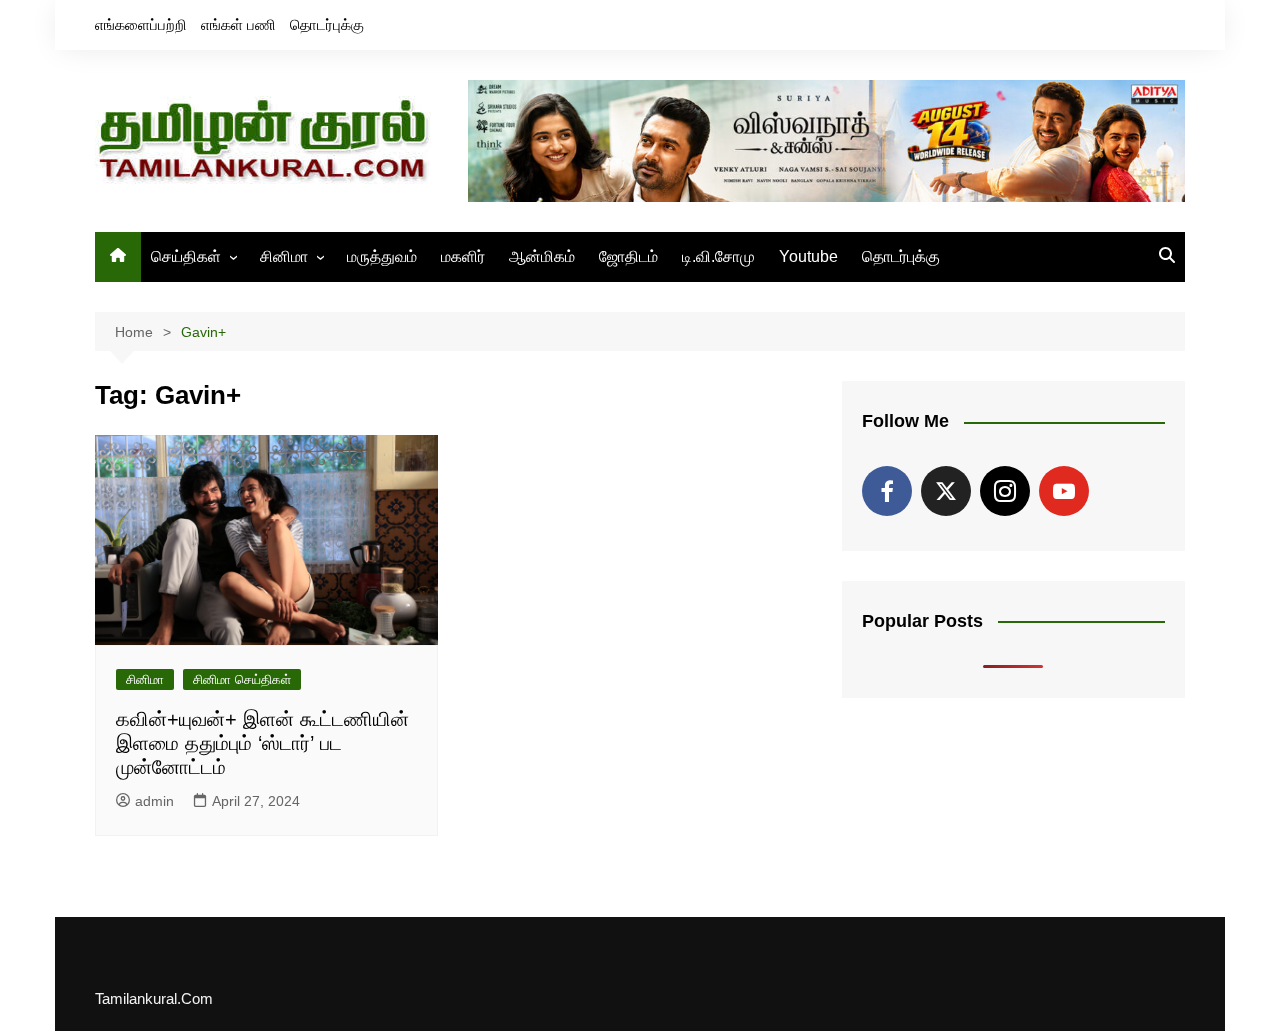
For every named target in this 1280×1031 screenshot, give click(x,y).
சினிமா (284, 256)
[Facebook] (887, 491)
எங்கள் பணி (238, 24)
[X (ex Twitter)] (946, 491)
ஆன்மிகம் (542, 256)
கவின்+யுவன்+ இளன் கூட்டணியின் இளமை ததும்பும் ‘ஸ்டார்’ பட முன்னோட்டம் (262, 743)
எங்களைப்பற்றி (141, 24)
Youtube (808, 256)
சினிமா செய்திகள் (242, 679)
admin (154, 801)
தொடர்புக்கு (327, 24)
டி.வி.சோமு (718, 256)
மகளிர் (463, 256)
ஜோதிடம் (628, 256)
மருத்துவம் (382, 256)
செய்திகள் (186, 256)
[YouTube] (1064, 491)
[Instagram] (1005, 491)
